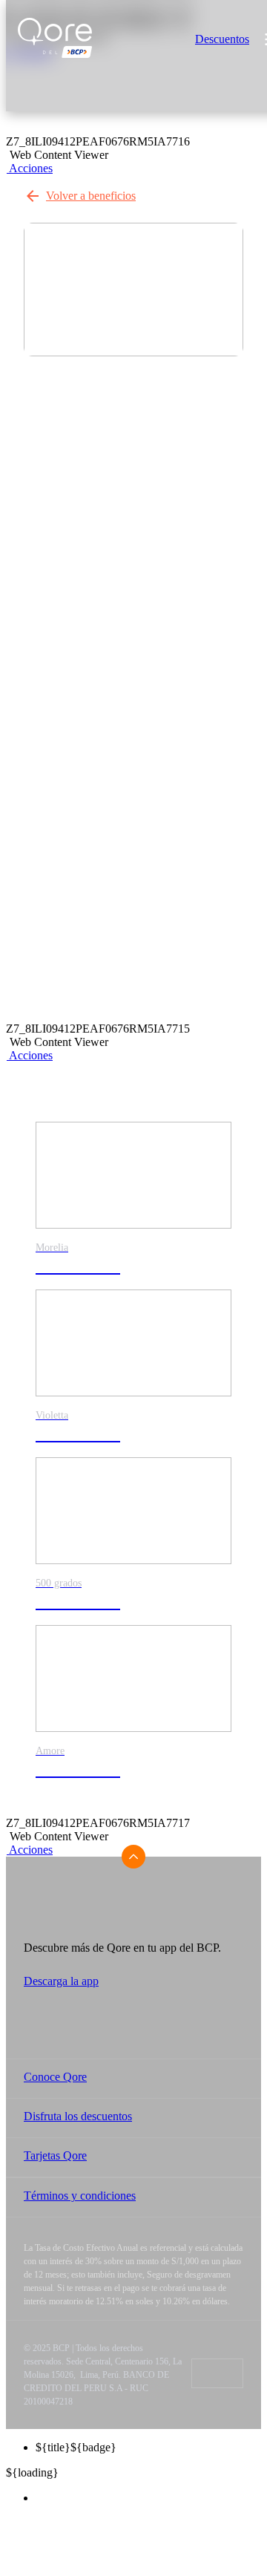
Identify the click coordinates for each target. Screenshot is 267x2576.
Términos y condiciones (80, 2196)
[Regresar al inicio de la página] (133, 1857)
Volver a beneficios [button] (91, 196)
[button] (29, 168)
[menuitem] (148, 2498)
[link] (133, 1206)
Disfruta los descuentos (78, 2116)
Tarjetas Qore (55, 2155)
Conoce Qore (55, 2077)
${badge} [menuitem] (76, 2447)
